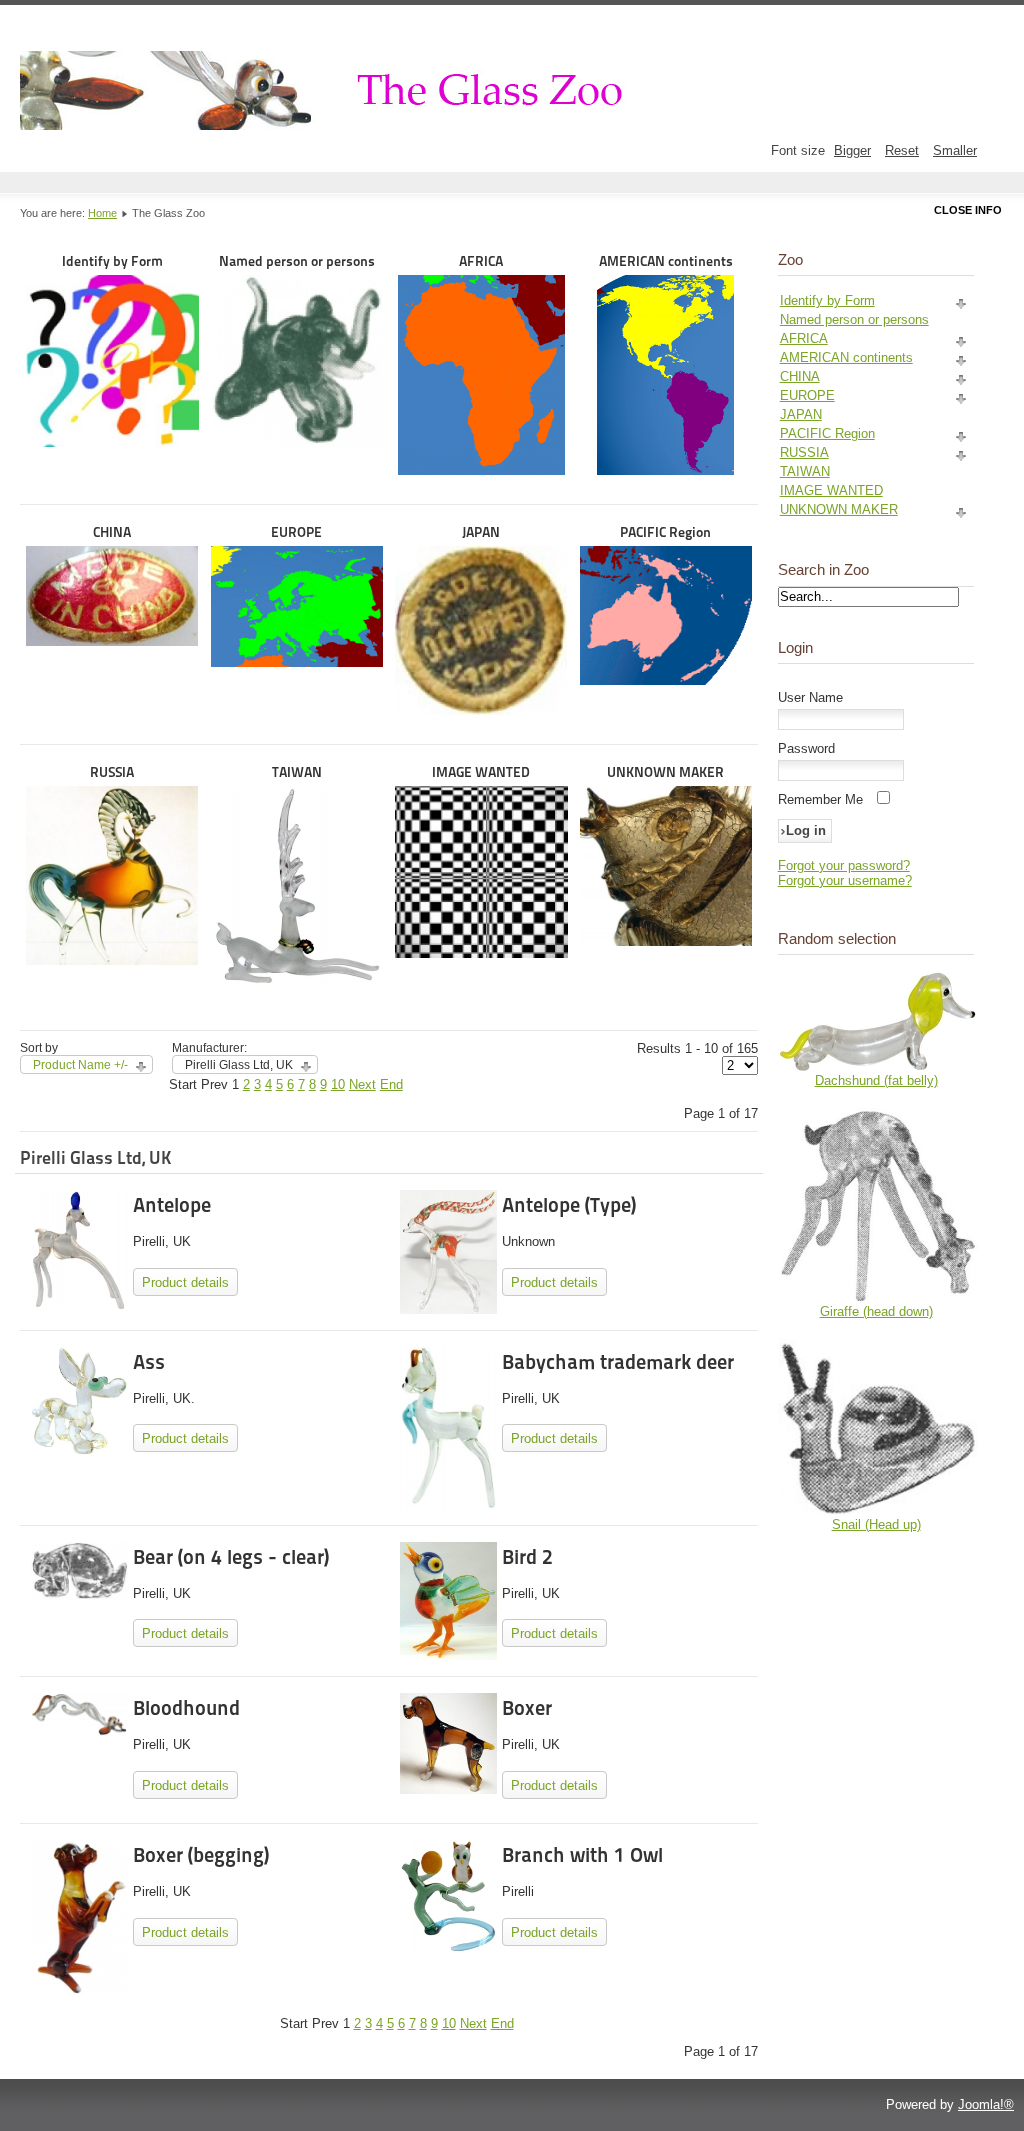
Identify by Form (112, 261)
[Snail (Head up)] (878, 1512)
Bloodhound (186, 1708)
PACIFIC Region (665, 532)
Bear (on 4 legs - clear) (231, 1557)
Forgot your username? (845, 880)
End (391, 1084)
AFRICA (481, 261)
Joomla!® (986, 2104)
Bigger (852, 150)
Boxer (527, 1708)
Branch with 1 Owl (582, 1855)
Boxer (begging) (201, 1855)
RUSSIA (112, 772)
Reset (902, 150)
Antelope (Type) (569, 1205)
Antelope (172, 1205)
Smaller (955, 150)
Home (102, 213)
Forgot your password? (844, 865)
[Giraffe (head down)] (878, 1299)
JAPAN (481, 532)
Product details (185, 1282)
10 (338, 1084)
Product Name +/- (80, 1065)
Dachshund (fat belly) (876, 1080)
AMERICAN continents (666, 261)
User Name (810, 697)
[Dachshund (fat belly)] (878, 1068)
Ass (149, 1362)
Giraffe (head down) (876, 1311)
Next (362, 1084)
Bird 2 (527, 1557)
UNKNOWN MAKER (665, 772)
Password (806, 748)
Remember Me (820, 799)
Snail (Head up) (876, 1524)
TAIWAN (297, 772)
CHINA (112, 532)
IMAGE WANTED (481, 772)
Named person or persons (297, 261)
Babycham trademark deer (618, 1362)
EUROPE (296, 532)
